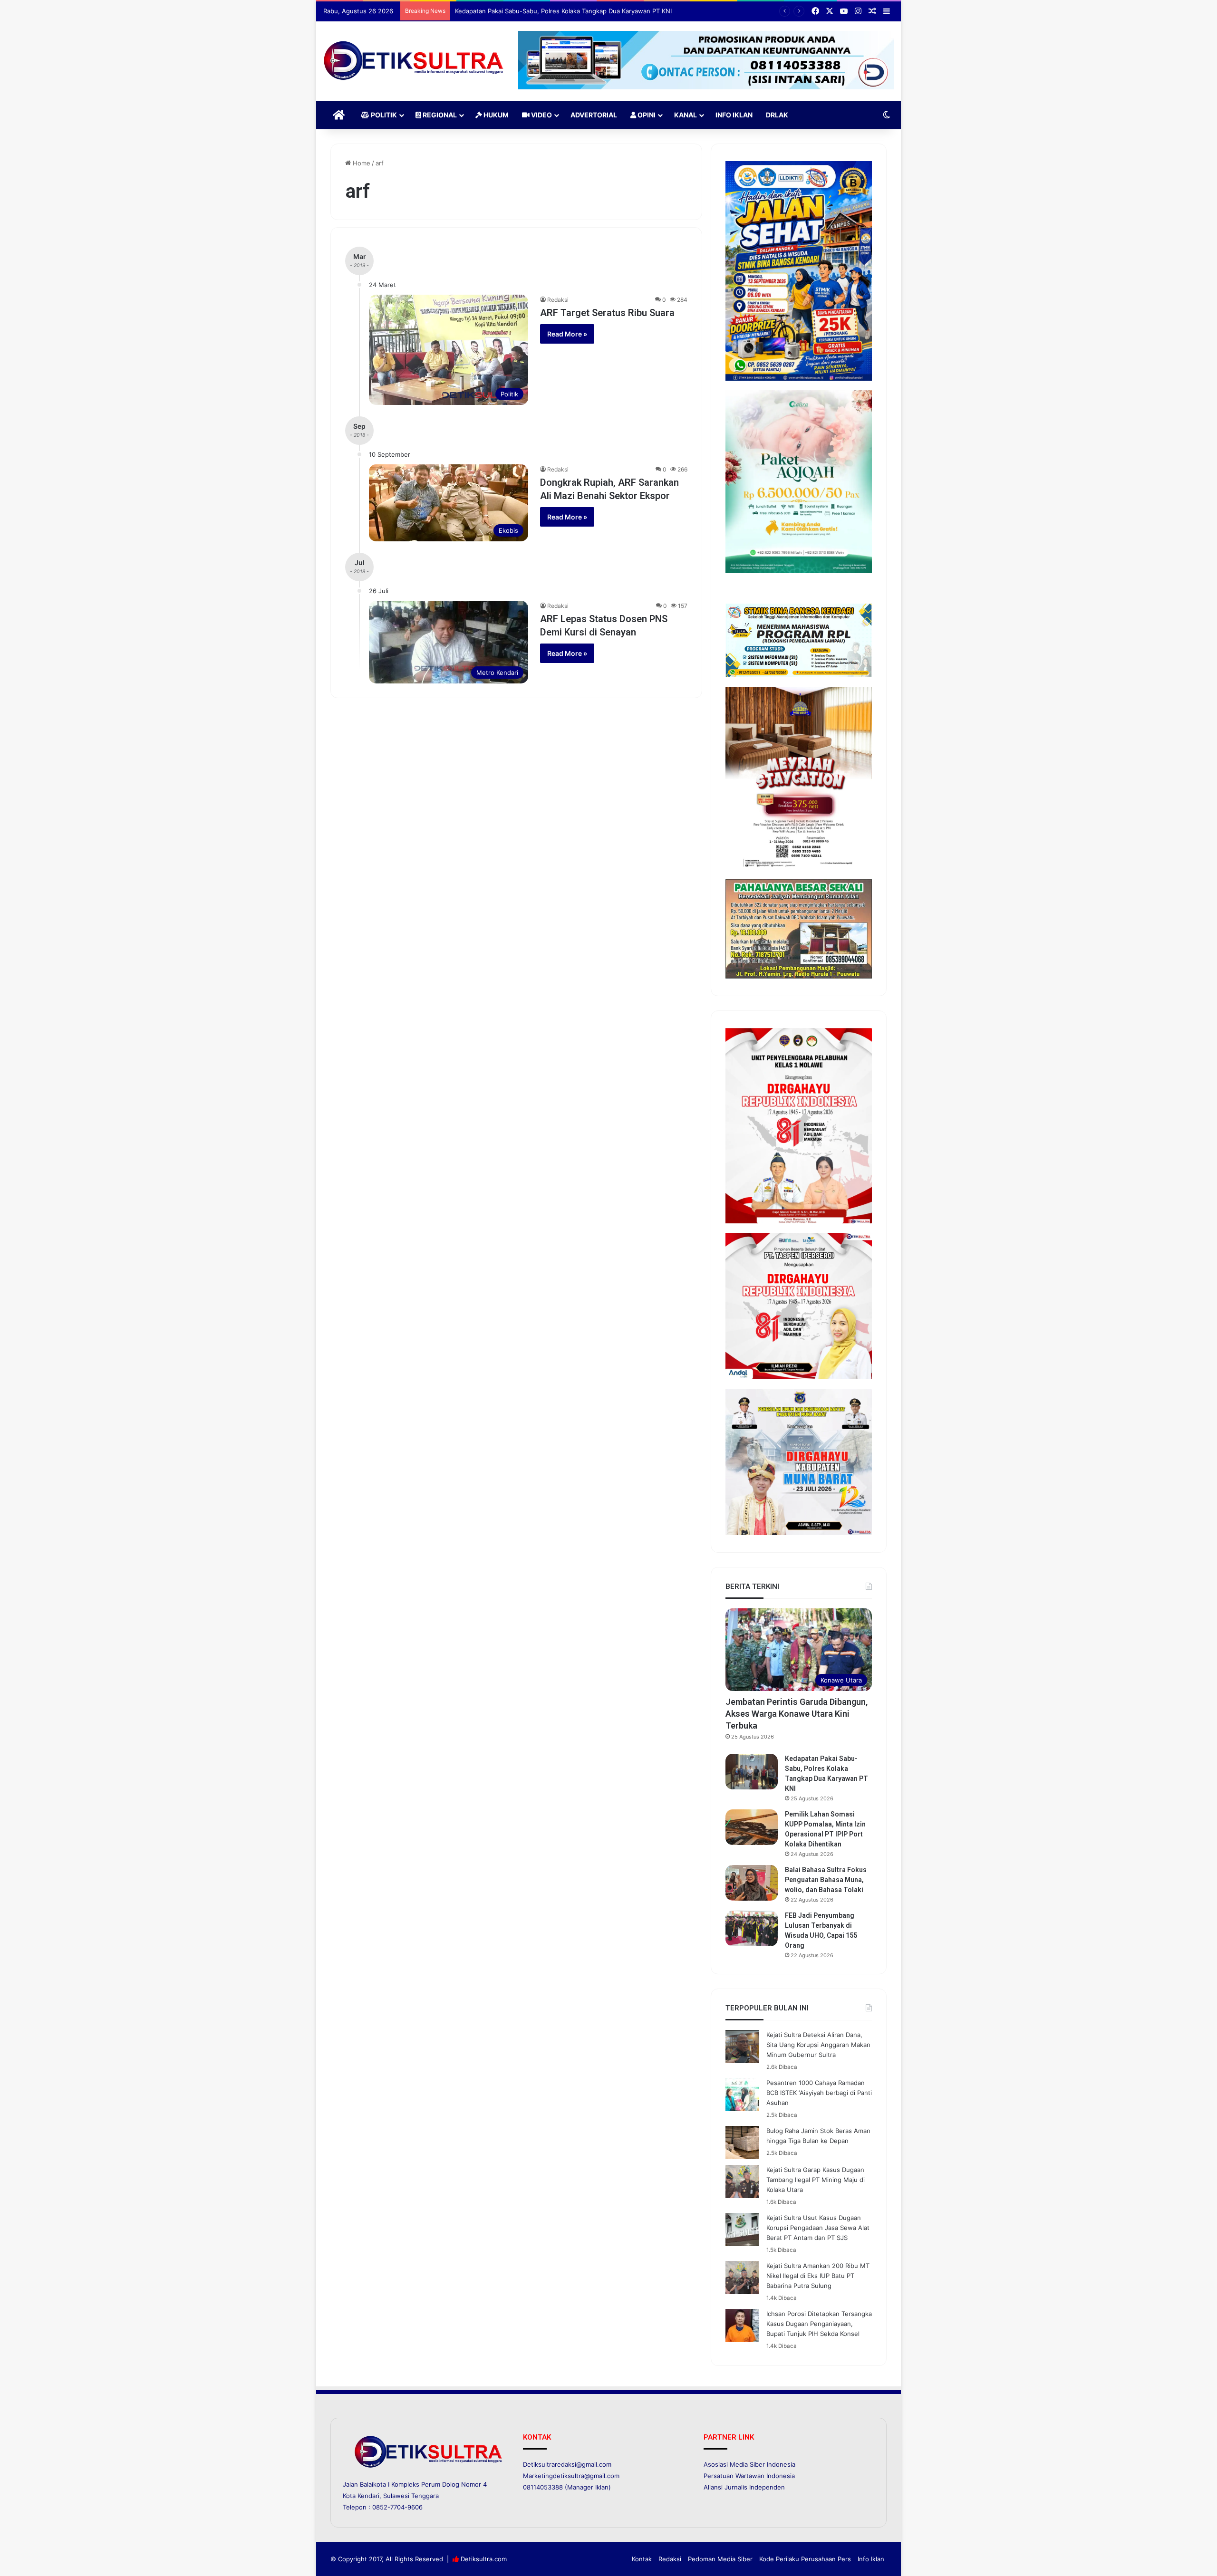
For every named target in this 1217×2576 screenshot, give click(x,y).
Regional (439, 115)
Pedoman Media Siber (720, 2559)
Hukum (495, 115)
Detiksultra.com (484, 2559)
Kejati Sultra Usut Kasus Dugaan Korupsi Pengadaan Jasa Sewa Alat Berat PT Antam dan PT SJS (818, 2228)
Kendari (368, 2496)
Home (361, 163)
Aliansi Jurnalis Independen (744, 2487)
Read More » (567, 334)
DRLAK (777, 115)
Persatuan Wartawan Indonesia (749, 2476)
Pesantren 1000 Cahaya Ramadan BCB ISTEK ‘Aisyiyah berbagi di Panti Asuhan (819, 2093)
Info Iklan (734, 115)
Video (541, 115)
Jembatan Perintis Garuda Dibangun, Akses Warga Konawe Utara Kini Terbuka (797, 1714)
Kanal (686, 115)
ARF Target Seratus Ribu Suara (607, 313)
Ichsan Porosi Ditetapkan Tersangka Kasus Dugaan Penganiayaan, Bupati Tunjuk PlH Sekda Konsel (819, 2324)
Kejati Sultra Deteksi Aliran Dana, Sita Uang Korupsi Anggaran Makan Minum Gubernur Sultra (818, 2045)
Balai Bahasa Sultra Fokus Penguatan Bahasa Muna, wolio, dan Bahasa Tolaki (826, 1880)
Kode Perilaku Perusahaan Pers (805, 2559)
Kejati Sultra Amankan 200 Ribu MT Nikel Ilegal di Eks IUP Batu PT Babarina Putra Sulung (818, 2276)
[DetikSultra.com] (414, 61)
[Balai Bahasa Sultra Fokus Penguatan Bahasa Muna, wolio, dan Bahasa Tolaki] (752, 1883)
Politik (383, 115)
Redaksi (558, 300)
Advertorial (594, 115)
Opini (646, 115)
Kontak (642, 2559)
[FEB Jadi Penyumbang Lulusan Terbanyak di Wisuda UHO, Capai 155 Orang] (752, 1928)
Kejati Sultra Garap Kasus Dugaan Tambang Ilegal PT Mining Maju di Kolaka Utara (816, 2180)
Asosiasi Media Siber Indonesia (749, 2464)
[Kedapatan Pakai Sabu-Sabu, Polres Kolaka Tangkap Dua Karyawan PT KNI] (752, 1772)
